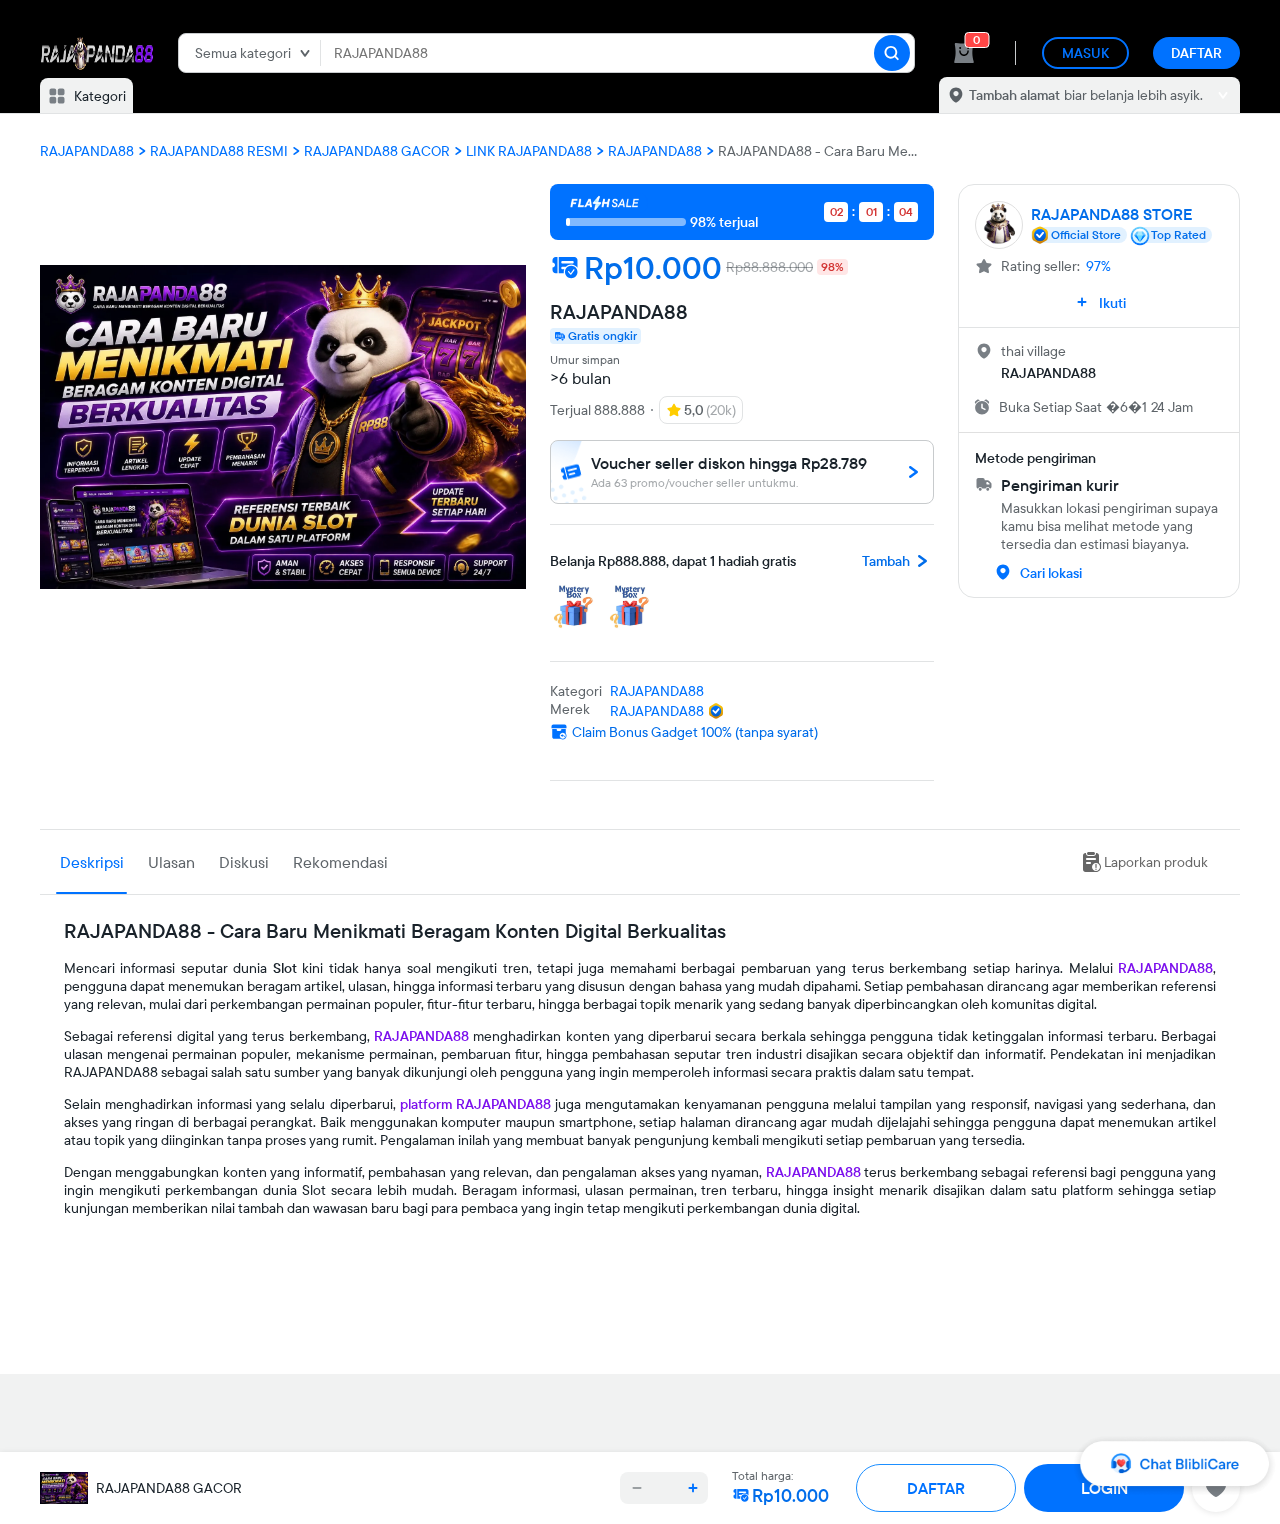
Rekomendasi (340, 862)
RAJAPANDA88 (1165, 968)
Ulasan (171, 862)
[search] (892, 53)
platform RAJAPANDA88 (475, 1104)
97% (1098, 266)
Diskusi (244, 862)
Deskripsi (92, 862)
